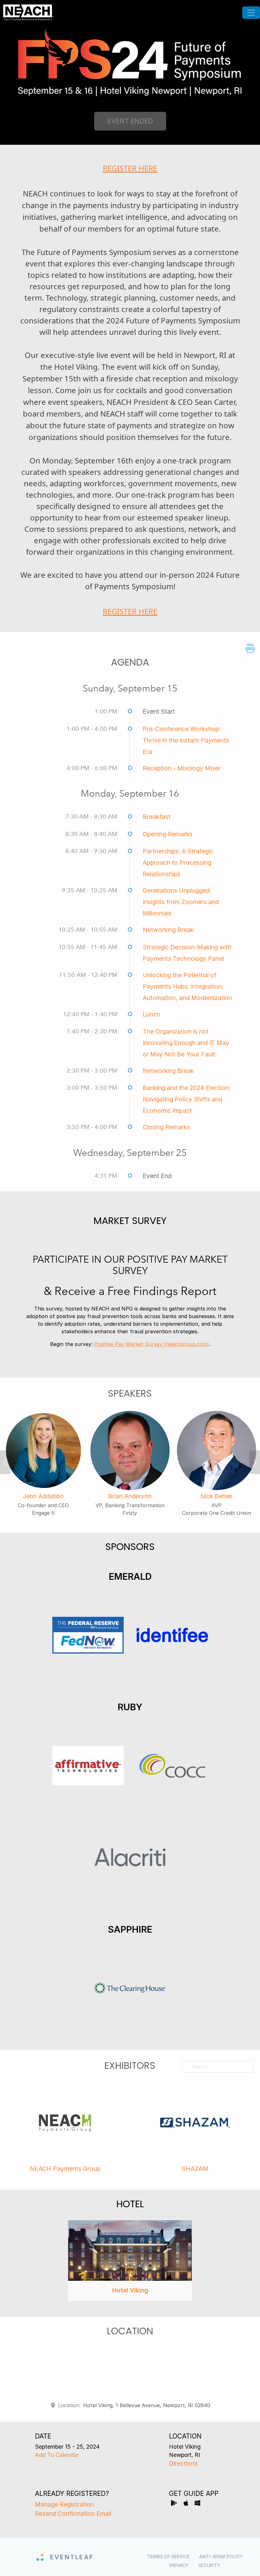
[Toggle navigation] (251, 13)
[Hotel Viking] (130, 2251)
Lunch (151, 1014)
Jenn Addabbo (43, 1496)
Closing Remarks (166, 1127)
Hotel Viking (130, 2290)
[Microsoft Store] (198, 2504)
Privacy (179, 2565)
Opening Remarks (168, 834)
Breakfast (157, 817)
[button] (10, 1464)
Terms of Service (168, 2557)
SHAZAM (195, 2169)
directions (183, 2464)
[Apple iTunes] (187, 2504)
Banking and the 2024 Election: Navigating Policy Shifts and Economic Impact (186, 1099)
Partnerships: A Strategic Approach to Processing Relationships (178, 863)
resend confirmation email (73, 2514)
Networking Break (168, 930)
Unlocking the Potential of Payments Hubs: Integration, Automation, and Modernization (187, 986)
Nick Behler (217, 1496)
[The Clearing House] (130, 1988)
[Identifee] (172, 1635)
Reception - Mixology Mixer (182, 768)
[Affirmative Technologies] (88, 1766)
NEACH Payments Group (65, 2169)
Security (209, 2565)
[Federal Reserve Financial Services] (88, 1635)
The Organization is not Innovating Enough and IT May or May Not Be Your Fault (186, 1043)
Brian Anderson (130, 1496)
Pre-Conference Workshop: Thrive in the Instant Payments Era (186, 740)
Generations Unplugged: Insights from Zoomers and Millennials (181, 902)
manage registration (64, 2504)
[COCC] (172, 1766)
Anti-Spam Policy (221, 2557)
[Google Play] (175, 2504)
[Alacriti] (130, 1858)
